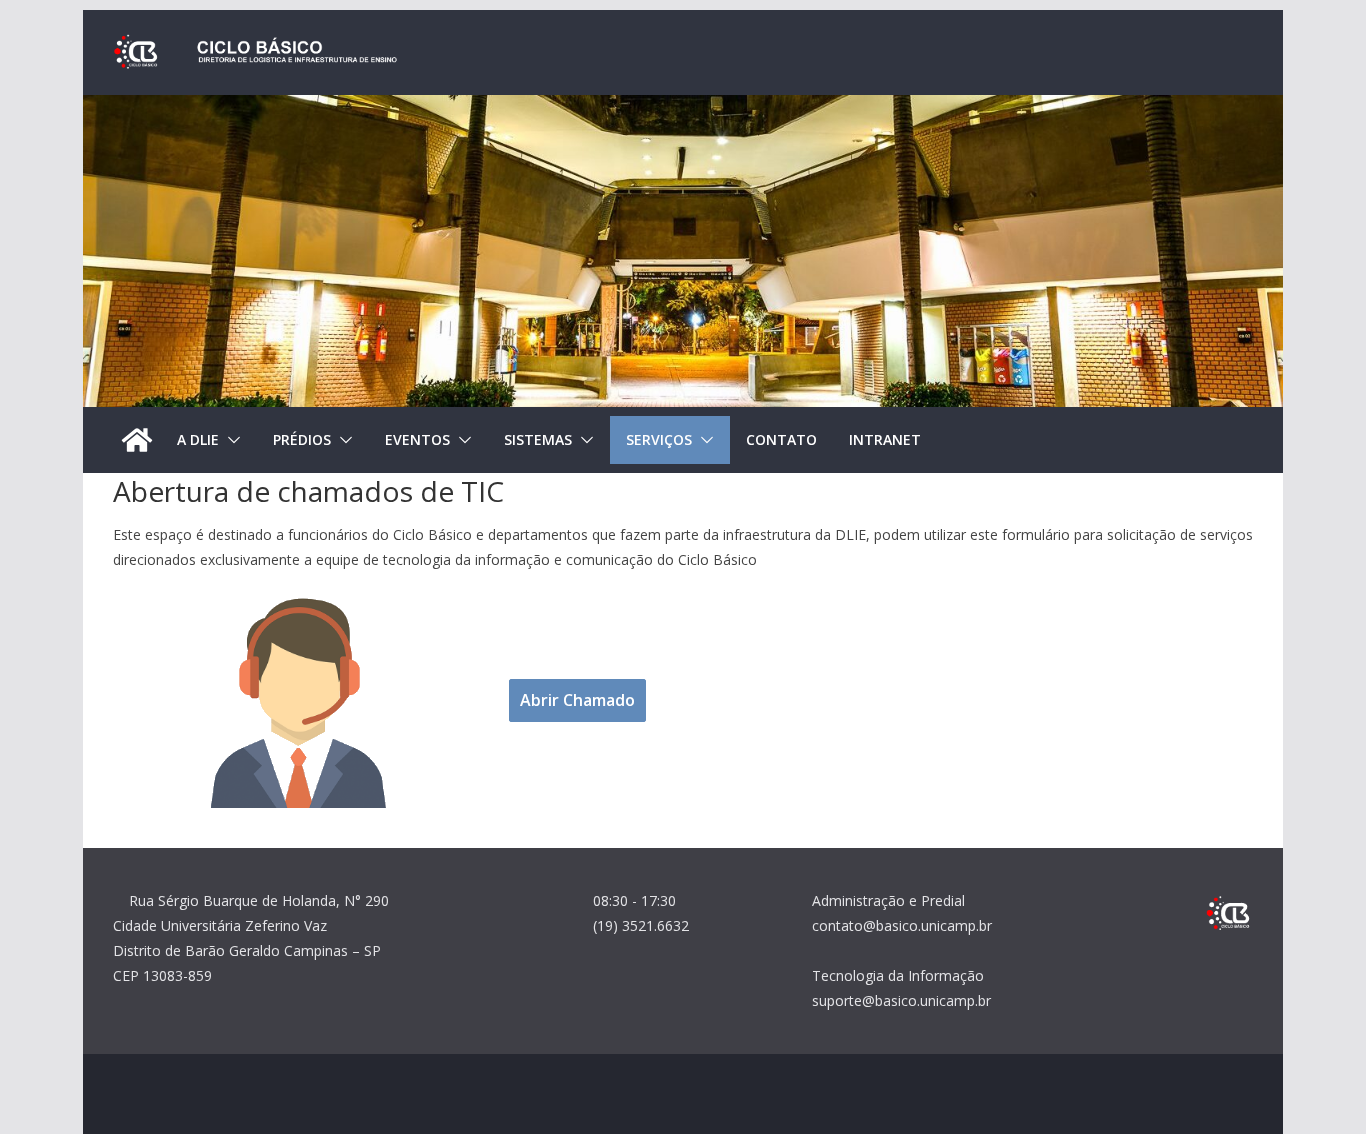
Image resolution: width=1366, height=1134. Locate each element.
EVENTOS (417, 439)
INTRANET (885, 439)
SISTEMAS (538, 439)
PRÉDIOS (302, 439)
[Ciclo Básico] (137, 440)
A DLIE (198, 439)
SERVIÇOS (659, 439)
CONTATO (781, 439)
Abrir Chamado (577, 700)
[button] (230, 440)
